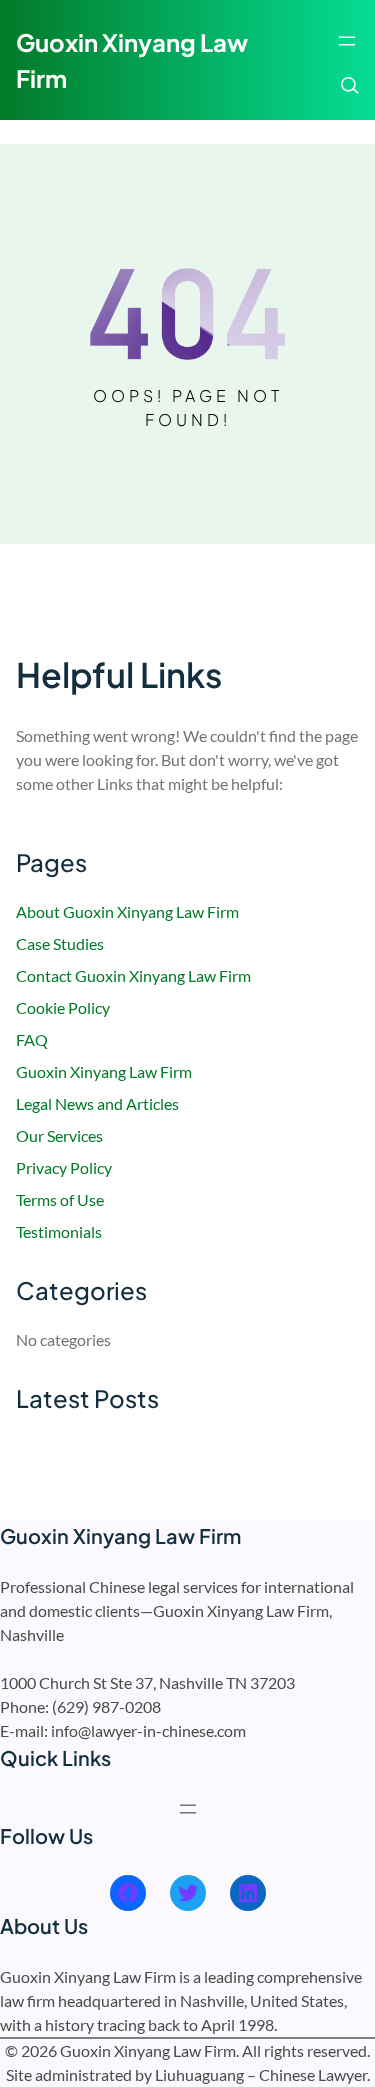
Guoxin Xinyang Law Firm (104, 1071)
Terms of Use (60, 1199)
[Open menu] (347, 41)
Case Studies (60, 943)
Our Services (59, 1135)
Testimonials (59, 1231)
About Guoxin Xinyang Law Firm (127, 911)
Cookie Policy (63, 1007)
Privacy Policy (64, 1167)
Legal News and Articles (97, 1103)
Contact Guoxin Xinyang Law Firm (133, 975)
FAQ (32, 1039)
